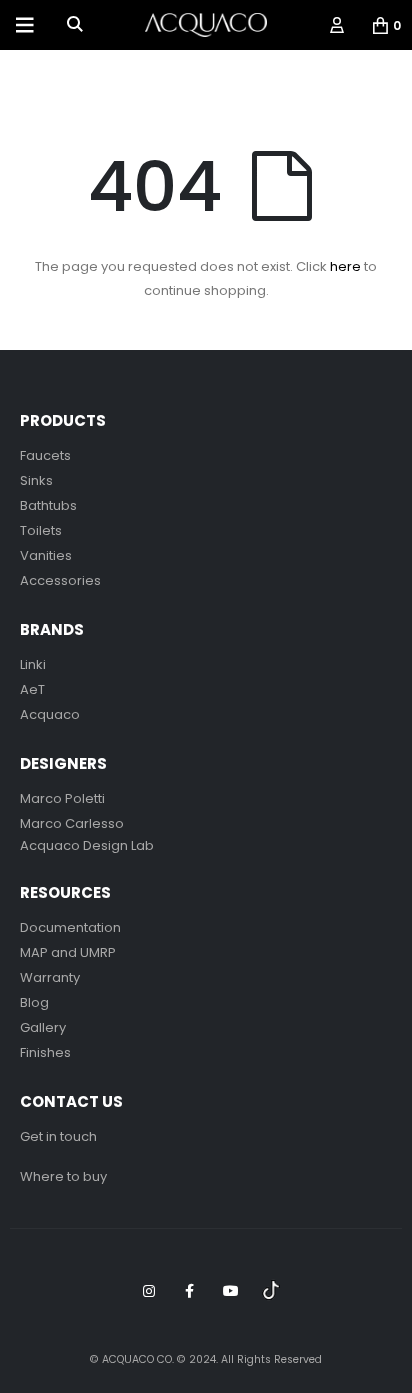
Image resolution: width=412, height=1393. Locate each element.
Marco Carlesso (72, 823)
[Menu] (25, 25)
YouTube (231, 1291)
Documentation (70, 927)
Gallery (43, 1027)
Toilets (41, 530)
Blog (34, 1002)
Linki (33, 664)
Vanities (46, 555)
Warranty (50, 977)
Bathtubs (48, 505)
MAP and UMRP (68, 952)
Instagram (149, 1291)
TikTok (272, 1291)
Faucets (45, 455)
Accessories (60, 580)
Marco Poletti (62, 798)
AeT (32, 689)
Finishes (45, 1052)
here (345, 266)
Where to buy (63, 1176)
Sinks (36, 480)
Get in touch (58, 1136)
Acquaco (50, 714)
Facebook (190, 1291)
